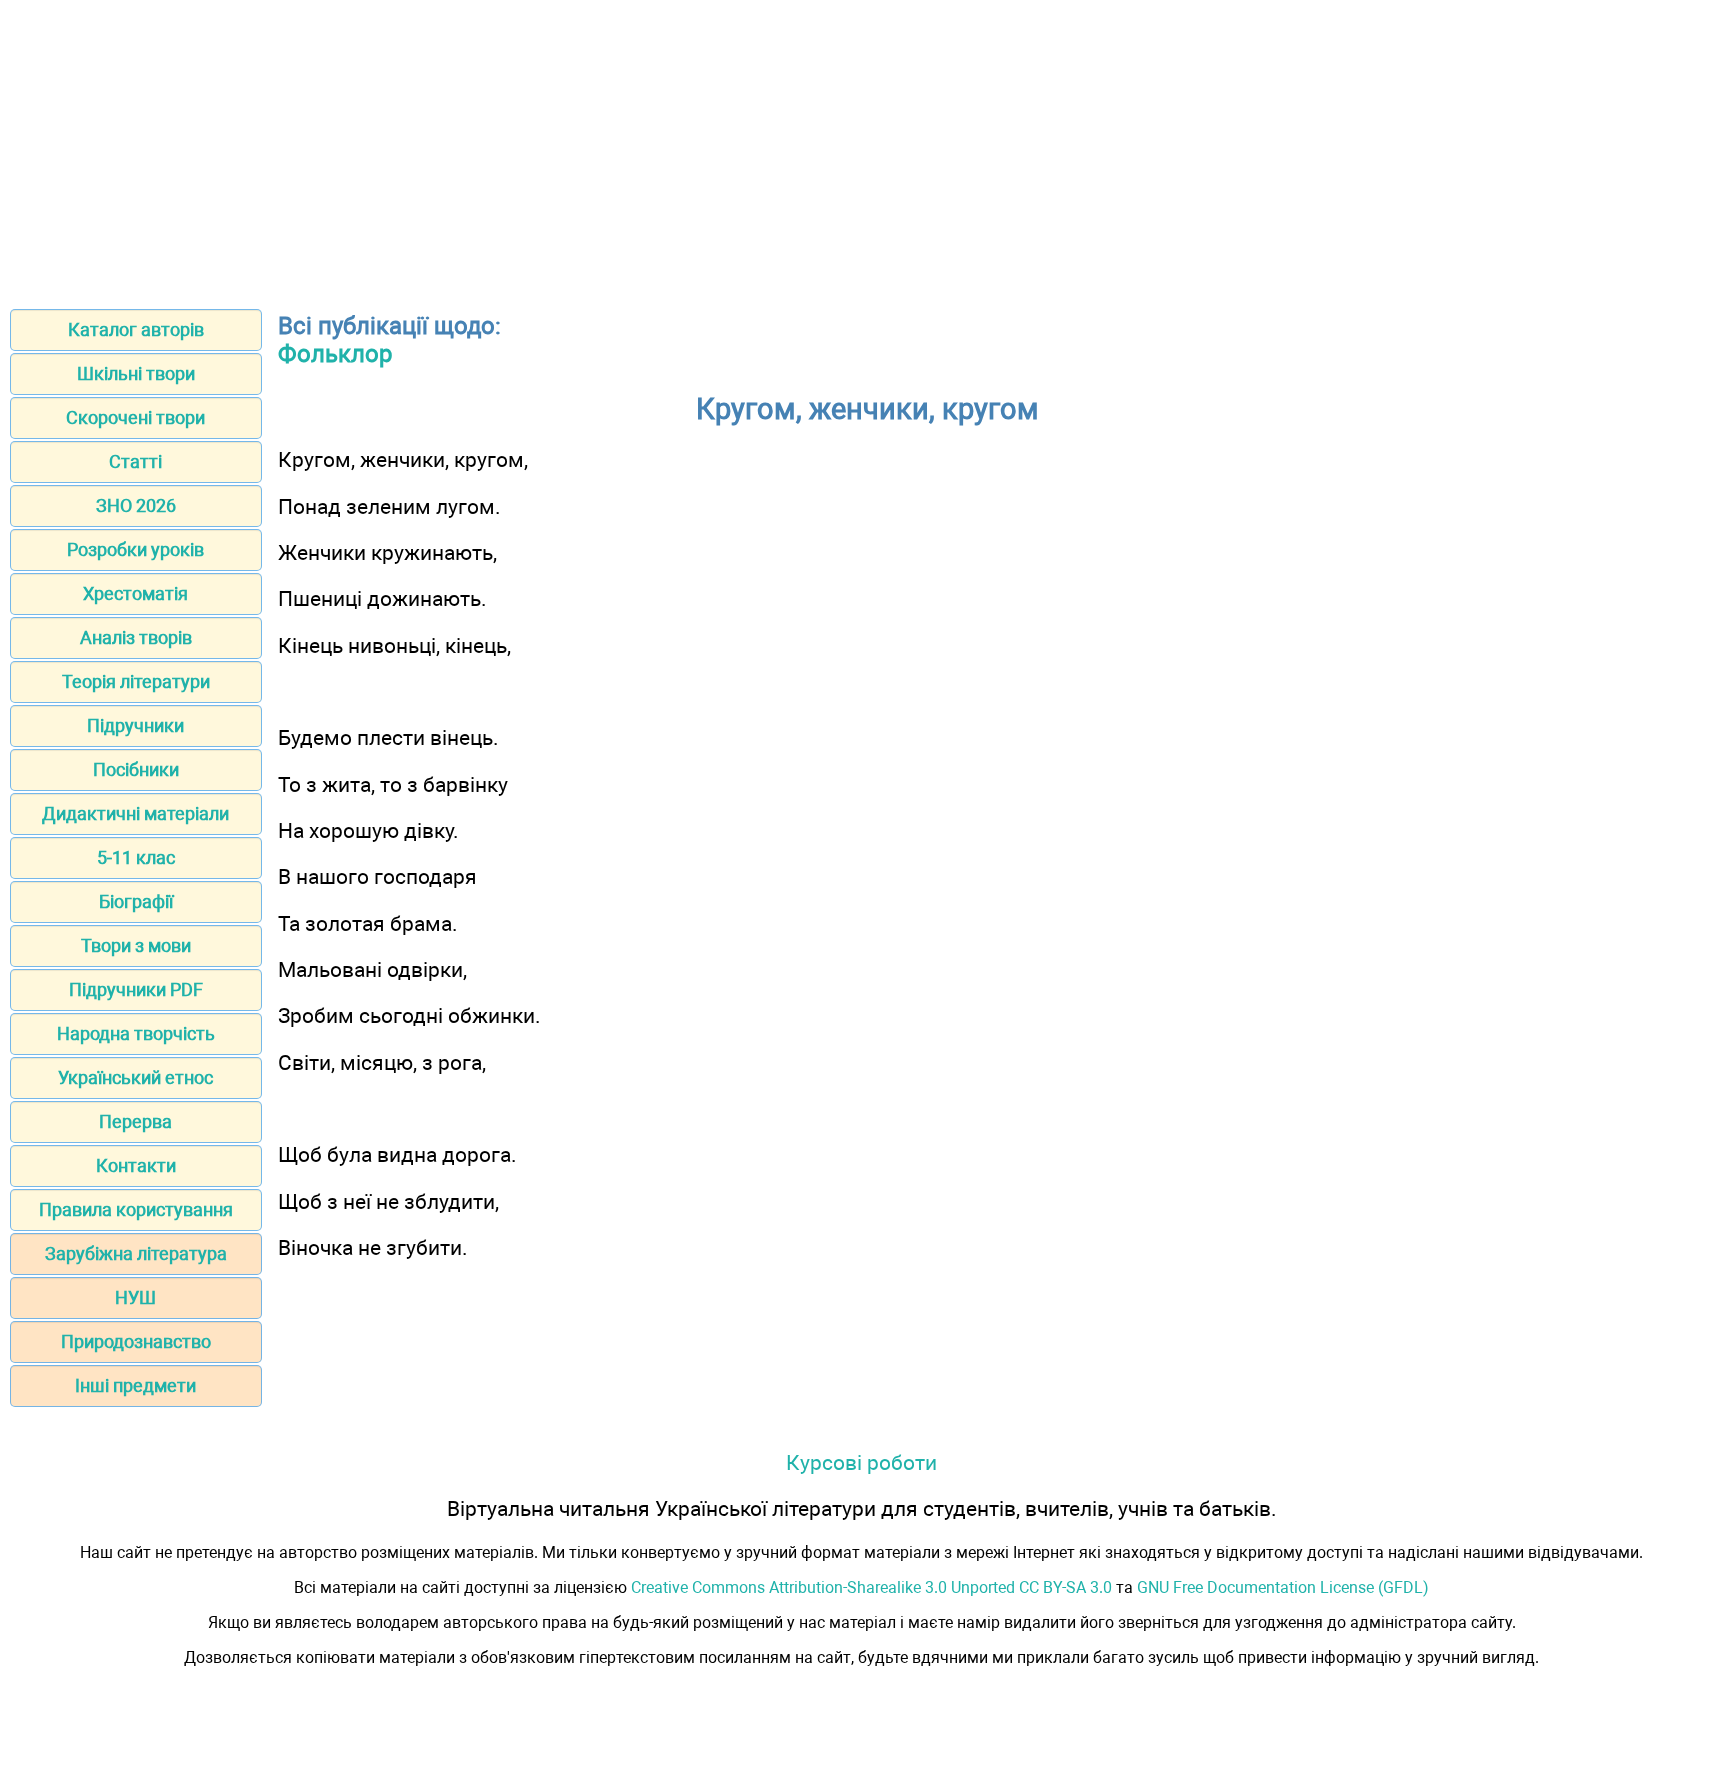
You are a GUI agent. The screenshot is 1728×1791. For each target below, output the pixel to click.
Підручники (135, 725)
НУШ (135, 1297)
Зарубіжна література (136, 1253)
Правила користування (136, 1209)
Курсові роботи (861, 1462)
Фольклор (335, 354)
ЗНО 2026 (136, 505)
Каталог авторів (136, 329)
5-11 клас (136, 857)
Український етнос (135, 1077)
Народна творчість (136, 1033)
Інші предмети (135, 1385)
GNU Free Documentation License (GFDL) (1283, 1587)
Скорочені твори (135, 417)
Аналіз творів (136, 637)
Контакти (136, 1165)
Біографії (136, 901)
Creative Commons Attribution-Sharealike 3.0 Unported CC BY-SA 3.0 (871, 1587)
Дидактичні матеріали (135, 813)
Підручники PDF (136, 989)
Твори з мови (136, 945)
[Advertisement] (864, 148)
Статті (135, 461)
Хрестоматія (135, 593)
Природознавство (136, 1341)
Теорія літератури (136, 681)
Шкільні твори (136, 373)
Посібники (136, 769)
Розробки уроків (135, 549)
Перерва (135, 1121)
